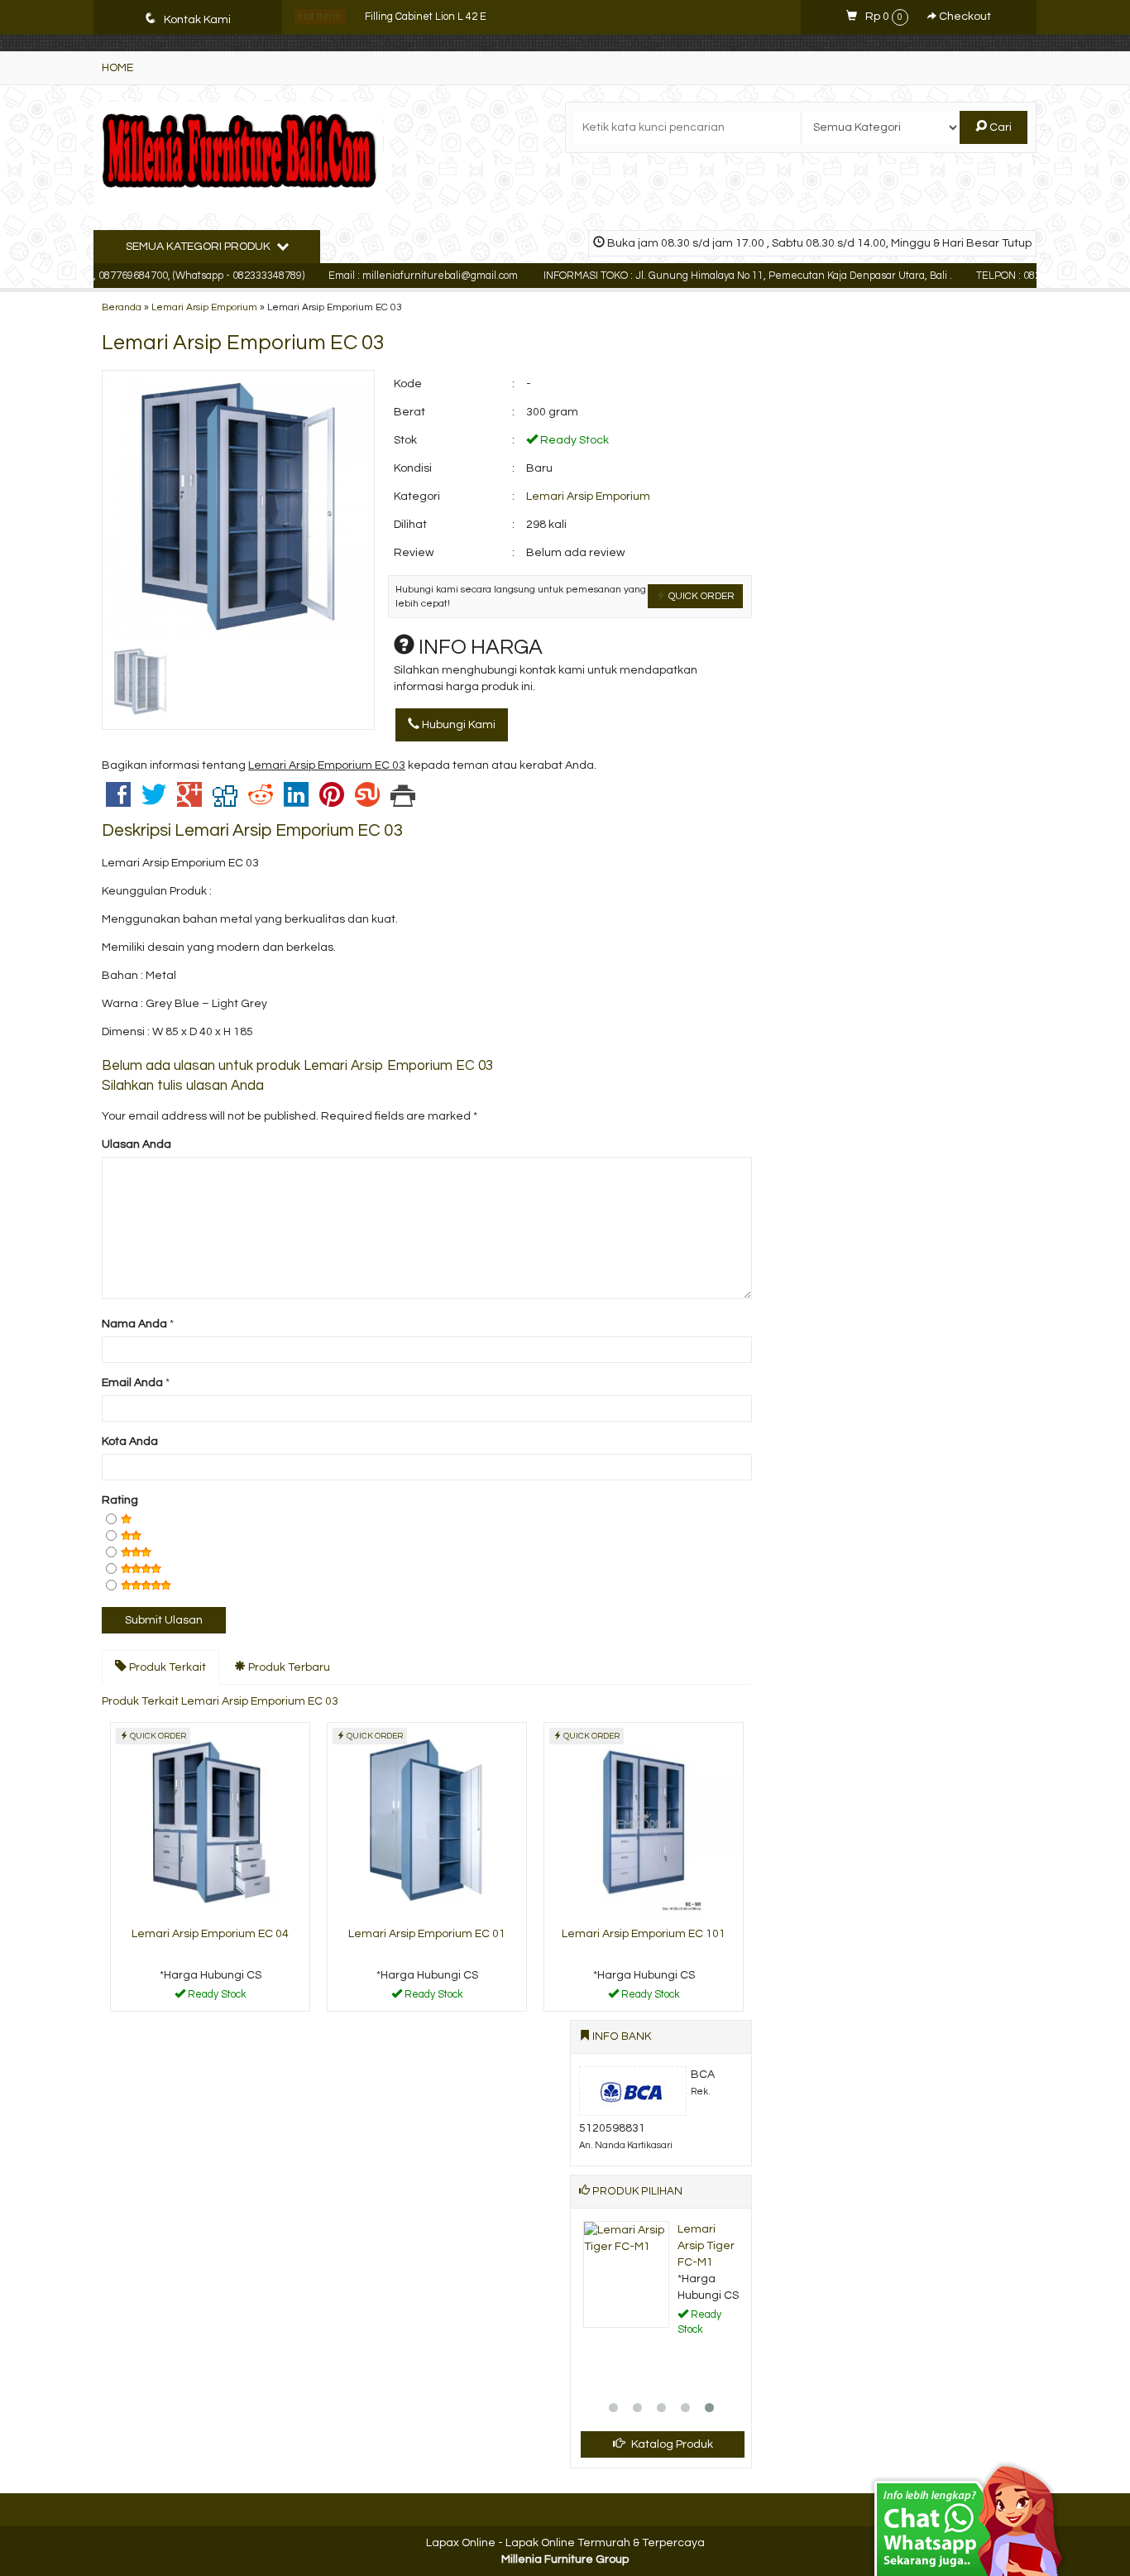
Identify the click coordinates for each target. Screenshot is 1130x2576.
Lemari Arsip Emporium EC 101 (644, 1934)
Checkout (964, 17)
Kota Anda (130, 1442)
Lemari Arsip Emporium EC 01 (427, 1934)
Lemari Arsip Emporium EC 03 (243, 343)
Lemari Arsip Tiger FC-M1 (706, 2246)
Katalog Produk (671, 2444)
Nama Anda (134, 1324)
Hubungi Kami (457, 725)
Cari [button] (999, 127)
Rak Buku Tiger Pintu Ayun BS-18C (449, 19)
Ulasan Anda (136, 1144)
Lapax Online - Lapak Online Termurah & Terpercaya (565, 2543)
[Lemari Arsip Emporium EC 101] (644, 1821)
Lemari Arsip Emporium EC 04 (210, 1934)
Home (117, 68)
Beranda (122, 307)
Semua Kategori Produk (199, 247)
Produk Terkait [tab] (166, 1667)
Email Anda (132, 1383)
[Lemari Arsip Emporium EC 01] (427, 1821)
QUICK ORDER (700, 596)
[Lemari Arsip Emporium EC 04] (210, 1821)
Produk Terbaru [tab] (288, 1667)
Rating (120, 1500)
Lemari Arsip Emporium (204, 307)
